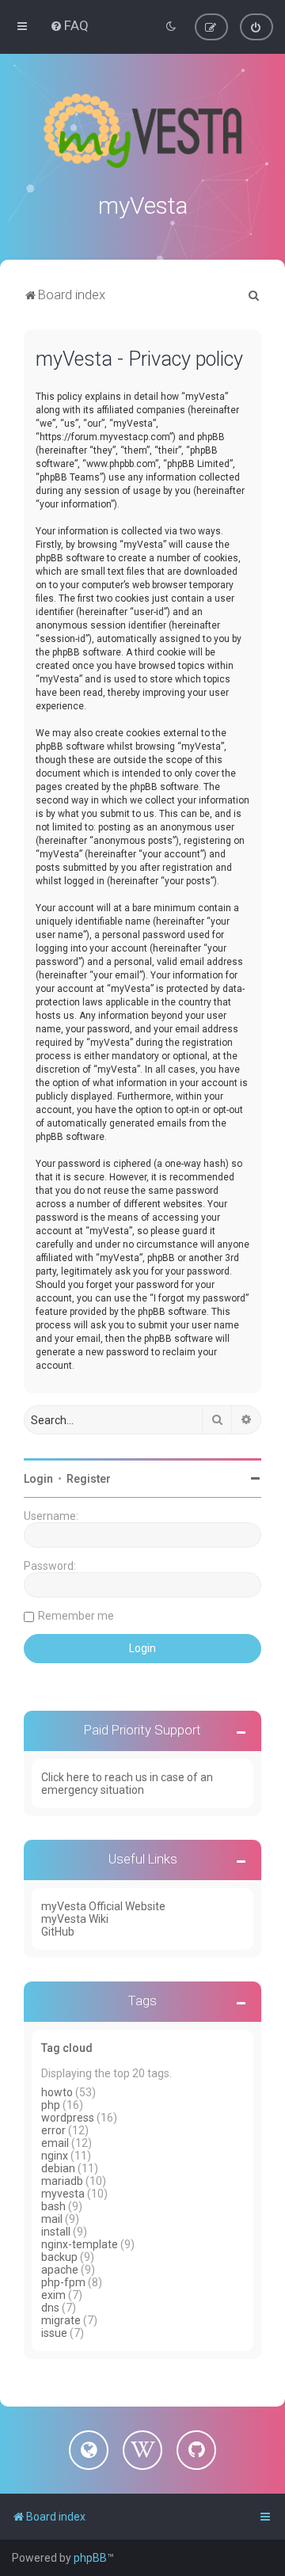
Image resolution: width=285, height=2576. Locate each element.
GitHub (58, 1932)
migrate (61, 2320)
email (55, 2143)
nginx (55, 2156)
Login (38, 1479)
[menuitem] (69, 25)
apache (60, 2270)
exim (53, 2295)
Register (89, 1479)
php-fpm (63, 2282)
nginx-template (80, 2244)
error (53, 2130)
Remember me (76, 1616)
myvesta (63, 2194)
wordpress (68, 2118)
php (51, 2105)
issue (54, 2333)
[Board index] (142, 131)
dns (50, 2308)
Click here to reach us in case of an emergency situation (127, 1784)
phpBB (90, 2558)
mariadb (62, 2181)
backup (59, 2257)
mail (52, 2219)
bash (53, 2206)
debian (58, 2168)
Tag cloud (67, 2048)
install (56, 2232)
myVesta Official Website (103, 1906)
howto (57, 2092)
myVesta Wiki (75, 1919)
